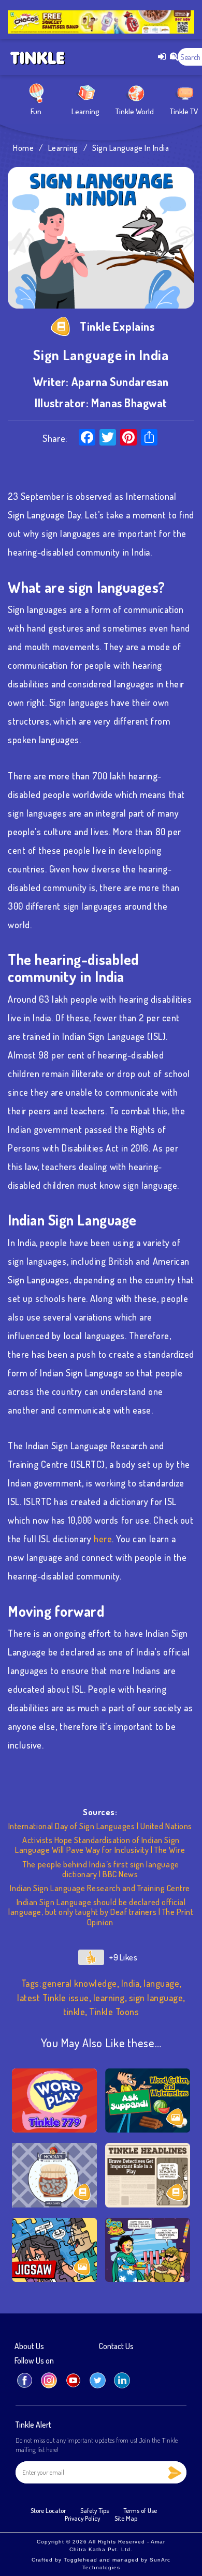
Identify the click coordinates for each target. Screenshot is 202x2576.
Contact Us (116, 2347)
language (161, 1983)
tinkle (74, 2012)
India (131, 1983)
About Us (29, 2347)
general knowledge (80, 1983)
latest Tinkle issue (53, 1998)
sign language (156, 1998)
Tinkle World (135, 111)
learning (109, 1998)
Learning (85, 111)
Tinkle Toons (114, 2012)
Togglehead (81, 2560)
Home (23, 148)
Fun (36, 111)
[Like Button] (91, 1957)
